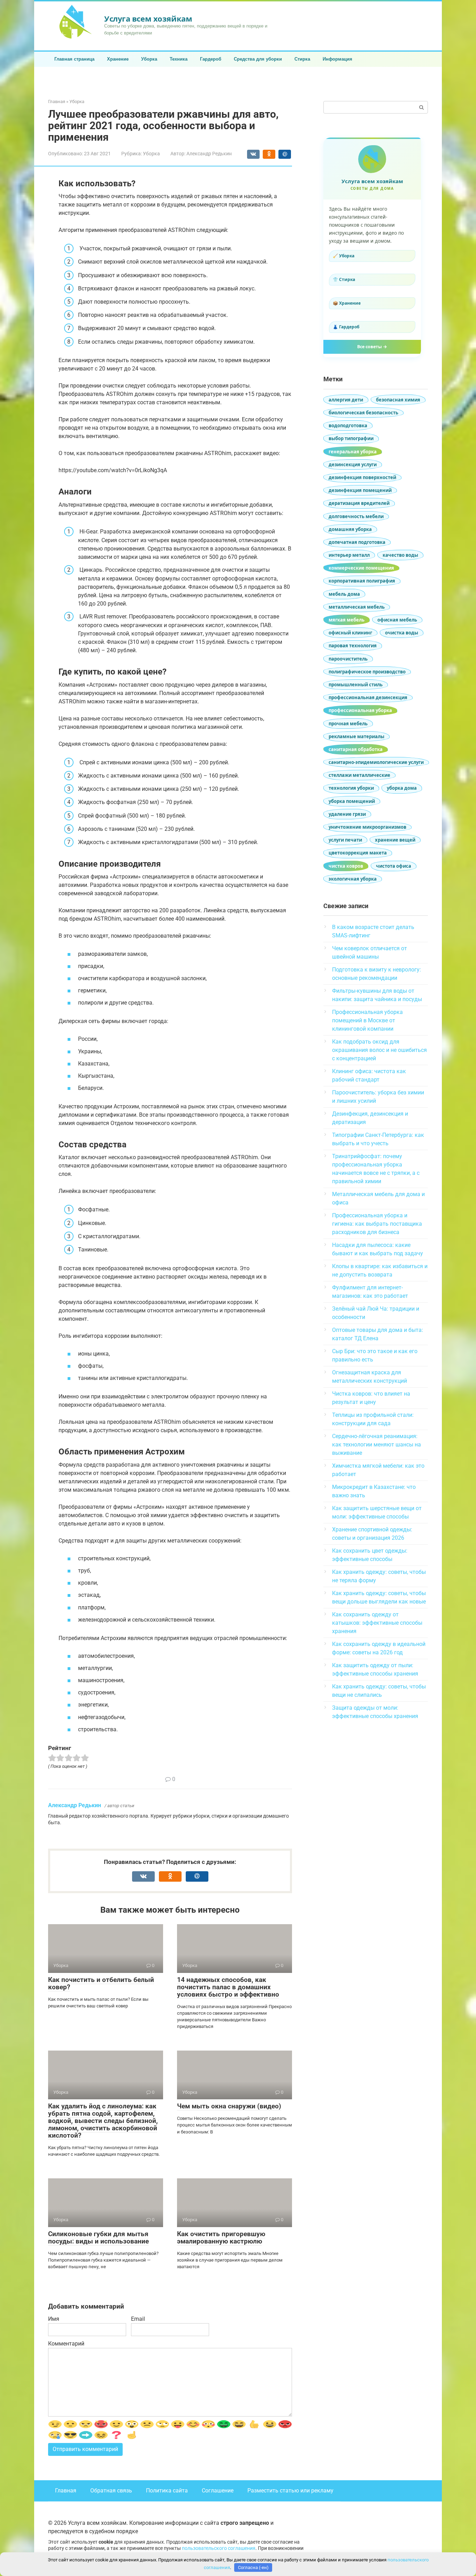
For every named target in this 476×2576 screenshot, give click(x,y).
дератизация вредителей (359, 503)
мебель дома (344, 594)
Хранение (118, 59)
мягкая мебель (347, 620)
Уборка (149, 59)
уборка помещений (352, 801)
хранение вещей (395, 840)
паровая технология (353, 646)
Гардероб (211, 59)
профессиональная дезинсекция (368, 697)
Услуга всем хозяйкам (148, 18)
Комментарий (66, 2344)
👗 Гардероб (346, 327)
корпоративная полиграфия (362, 581)
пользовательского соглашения (219, 2548)
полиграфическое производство (367, 672)
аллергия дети (346, 400)
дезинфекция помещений (360, 490)
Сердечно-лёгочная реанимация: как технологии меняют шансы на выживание (377, 1445)
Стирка (302, 59)
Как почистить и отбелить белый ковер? (101, 1983)
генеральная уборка (353, 452)
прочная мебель (348, 724)
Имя (54, 2319)
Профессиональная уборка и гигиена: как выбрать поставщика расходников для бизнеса (377, 1224)
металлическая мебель (357, 607)
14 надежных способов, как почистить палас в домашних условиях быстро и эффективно (228, 1987)
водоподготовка (348, 426)
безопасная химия (398, 400)
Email (138, 2319)
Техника (179, 59)
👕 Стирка (344, 279)
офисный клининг (350, 633)
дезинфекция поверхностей (362, 477)
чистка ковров (346, 866)
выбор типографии (351, 438)
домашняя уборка (350, 529)
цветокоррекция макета (358, 853)
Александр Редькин (75, 1805)
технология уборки (351, 788)
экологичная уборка (353, 879)
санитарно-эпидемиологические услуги (376, 762)
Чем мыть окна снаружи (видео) (229, 2106)
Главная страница (74, 59)
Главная (66, 2491)
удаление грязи (347, 814)
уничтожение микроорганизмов (367, 827)
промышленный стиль (356, 685)
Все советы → (372, 347)
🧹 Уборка (344, 256)
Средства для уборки (258, 59)
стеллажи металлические (359, 775)
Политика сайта (167, 2491)
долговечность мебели (356, 516)
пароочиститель (348, 659)
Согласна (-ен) (253, 2567)
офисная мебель (397, 620)
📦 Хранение (347, 303)
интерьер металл (349, 555)
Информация (337, 59)
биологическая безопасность (363, 413)
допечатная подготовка (357, 542)
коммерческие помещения (361, 568)
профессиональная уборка (360, 710)
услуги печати (345, 840)
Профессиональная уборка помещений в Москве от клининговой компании (367, 1020)
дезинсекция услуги (353, 465)
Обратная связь (111, 2491)
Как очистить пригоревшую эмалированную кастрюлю (221, 2238)
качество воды (400, 555)
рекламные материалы (356, 736)
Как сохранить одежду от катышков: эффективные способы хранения (377, 1623)
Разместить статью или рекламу (290, 2491)
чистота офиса (394, 866)
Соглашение (218, 2491)
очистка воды (402, 633)
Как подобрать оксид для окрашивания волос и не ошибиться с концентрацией (379, 1050)
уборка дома (402, 788)
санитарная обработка (356, 749)
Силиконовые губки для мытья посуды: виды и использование (98, 2238)
